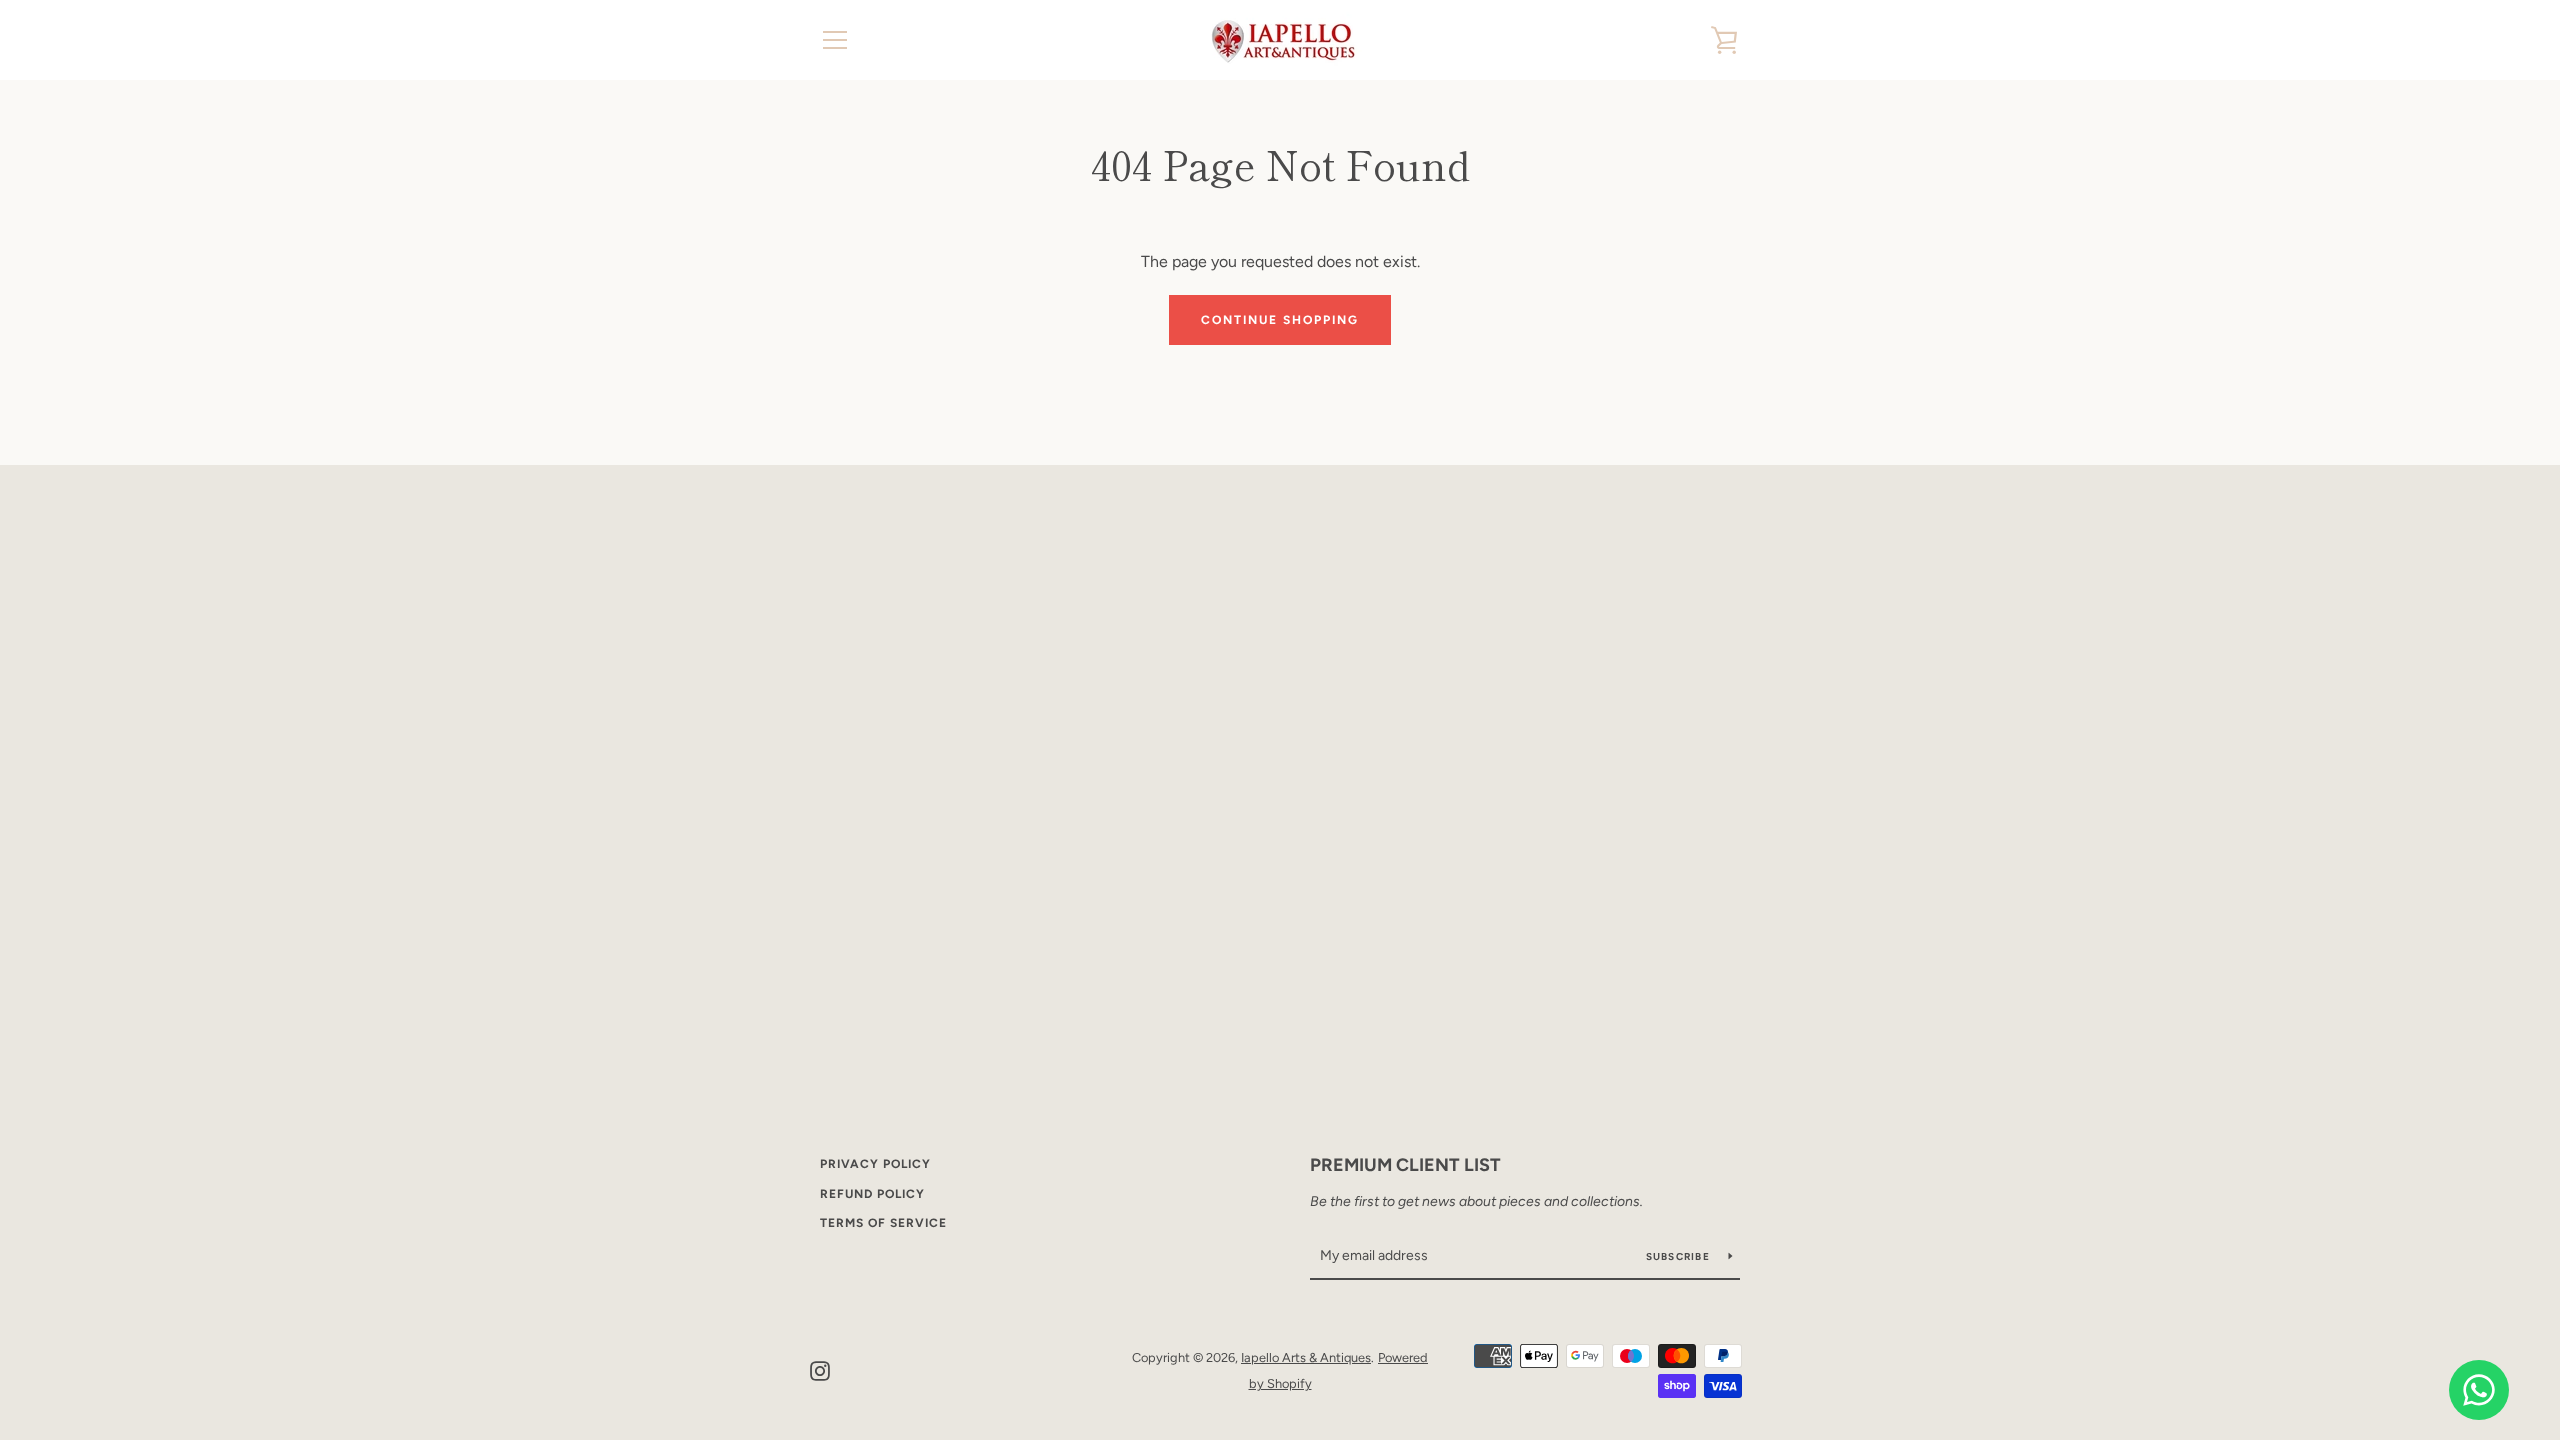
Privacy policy (875, 1164)
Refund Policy (872, 1194)
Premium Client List (1405, 1165)
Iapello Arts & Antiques (1306, 1357)
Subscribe (1680, 1256)
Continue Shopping (1280, 320)
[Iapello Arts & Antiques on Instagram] (820, 1369)
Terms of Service (883, 1223)
